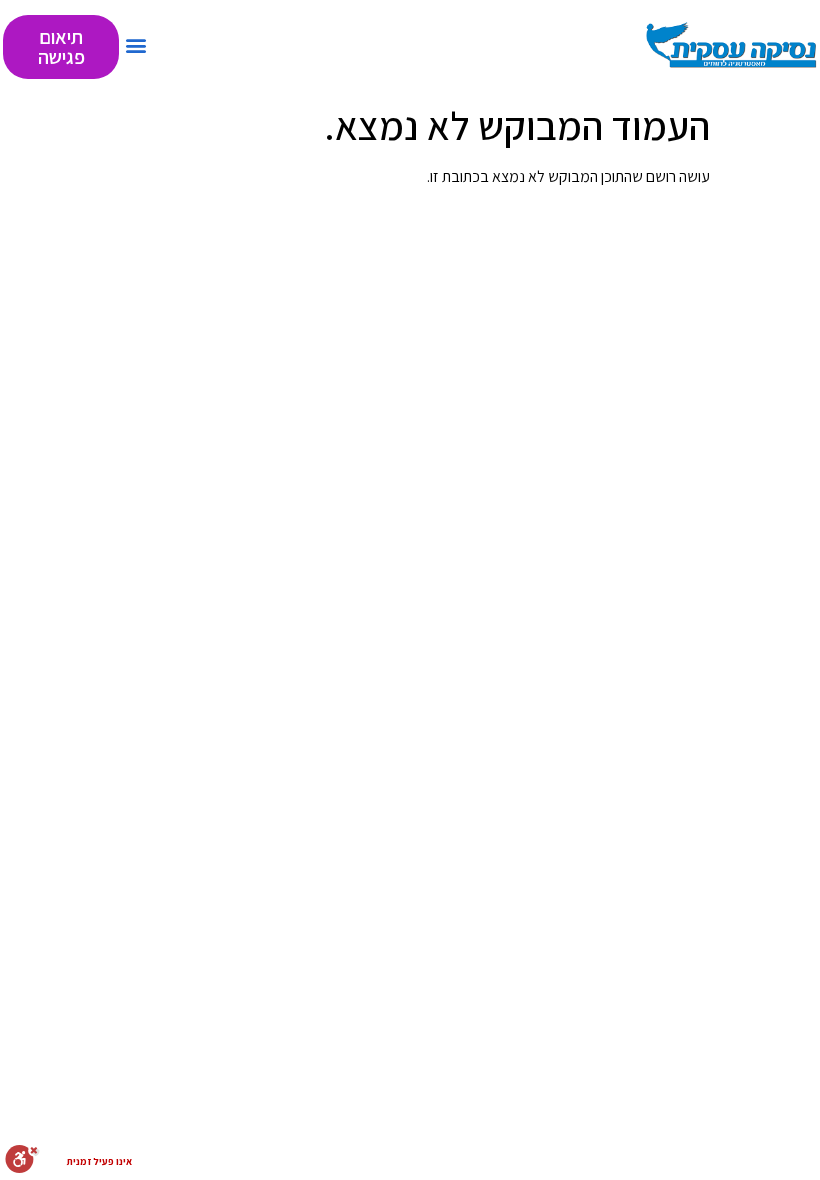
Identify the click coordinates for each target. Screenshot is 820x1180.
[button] (135, 44)
